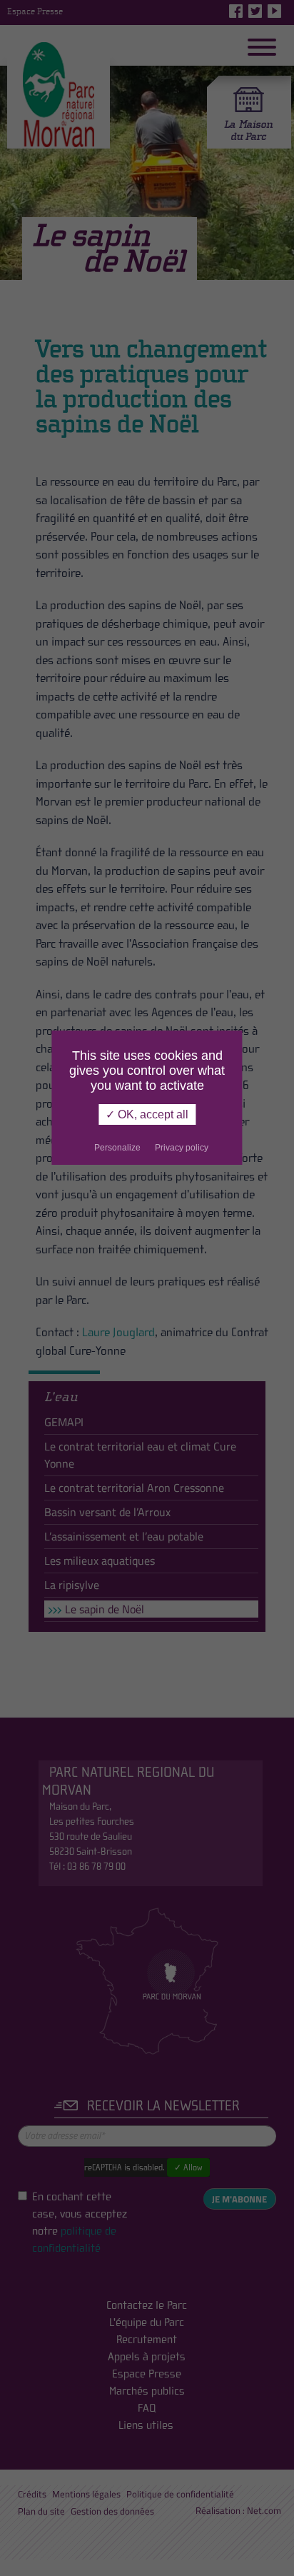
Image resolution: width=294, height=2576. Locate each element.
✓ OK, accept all (147, 1114)
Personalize (117, 1148)
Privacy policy (182, 1148)
